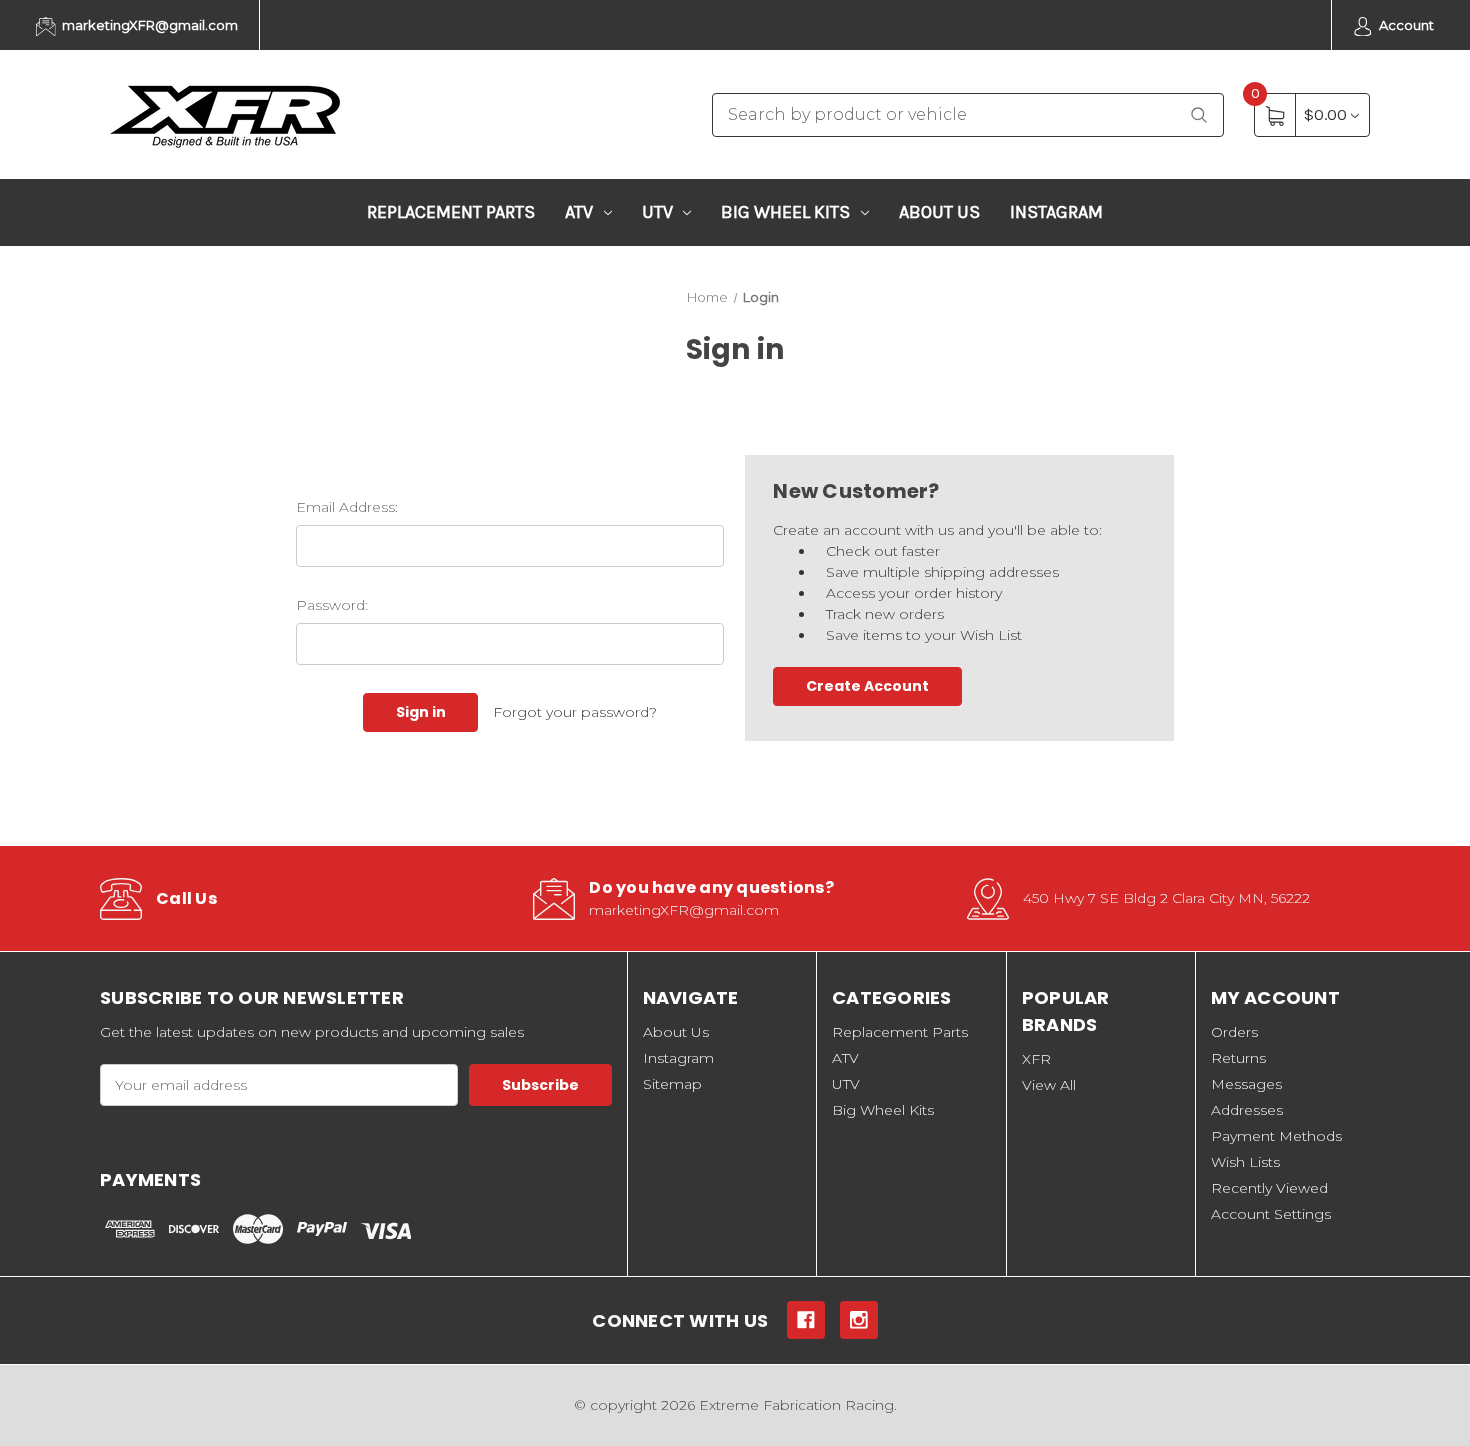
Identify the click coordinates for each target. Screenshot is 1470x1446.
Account (1405, 25)
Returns (1238, 1058)
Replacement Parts (451, 212)
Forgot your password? (575, 712)
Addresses (1247, 1110)
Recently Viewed (1269, 1188)
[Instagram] (859, 1320)
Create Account (867, 686)
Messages (1246, 1084)
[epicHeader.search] (1199, 115)
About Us (939, 212)
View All (1049, 1085)
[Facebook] (806, 1320)
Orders (1234, 1032)
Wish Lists (1245, 1162)
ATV (579, 212)
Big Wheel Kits (785, 212)
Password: (332, 605)
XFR (1036, 1059)
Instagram (1056, 212)
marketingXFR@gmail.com (148, 25)
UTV (657, 212)
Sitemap (672, 1084)
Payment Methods (1276, 1136)
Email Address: (347, 507)
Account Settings (1271, 1214)
